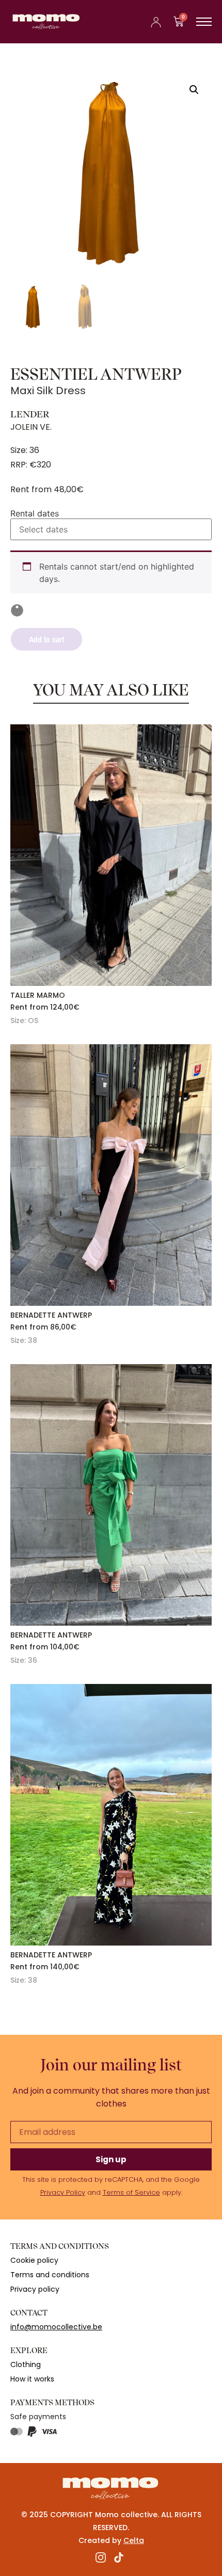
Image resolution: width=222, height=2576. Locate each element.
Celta (134, 2540)
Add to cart (46, 639)
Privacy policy (35, 2289)
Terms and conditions (50, 2275)
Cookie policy (34, 2260)
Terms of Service (131, 2192)
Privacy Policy (63, 2192)
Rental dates (35, 513)
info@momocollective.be (56, 2327)
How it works (32, 2379)
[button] (194, 90)
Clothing (26, 2364)
